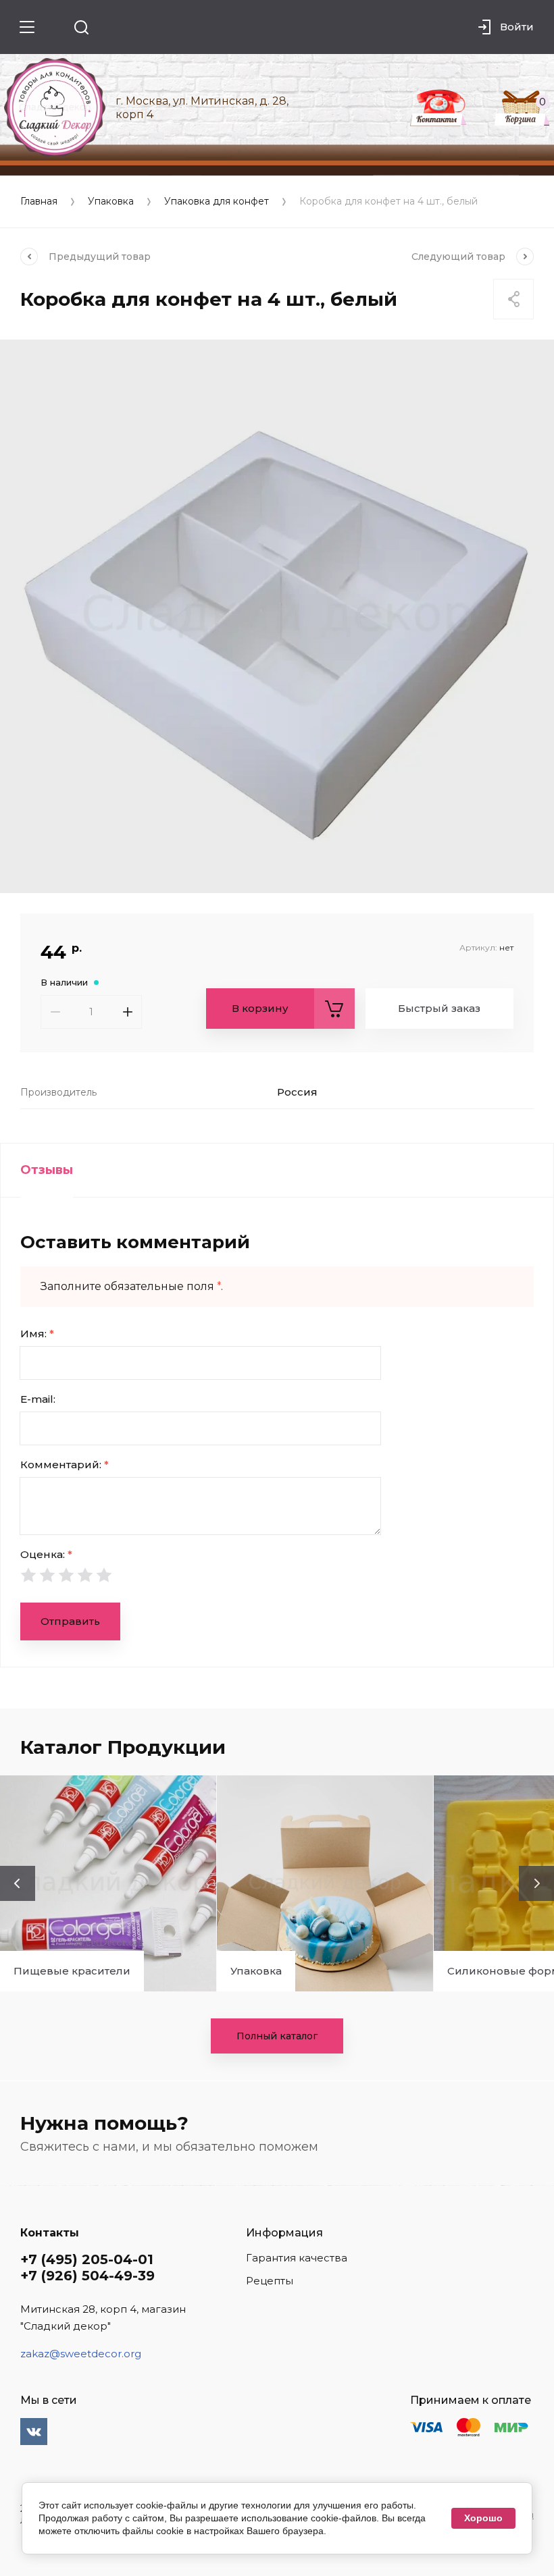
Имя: (37, 1334)
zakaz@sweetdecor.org (81, 2354)
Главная (39, 202)
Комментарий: (65, 1465)
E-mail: (38, 1399)
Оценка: (46, 1554)
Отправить (70, 1621)
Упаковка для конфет (217, 202)
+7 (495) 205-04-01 (87, 2259)
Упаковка (111, 202)
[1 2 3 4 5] (277, 1575)
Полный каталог (277, 2036)
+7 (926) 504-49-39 (87, 2276)
